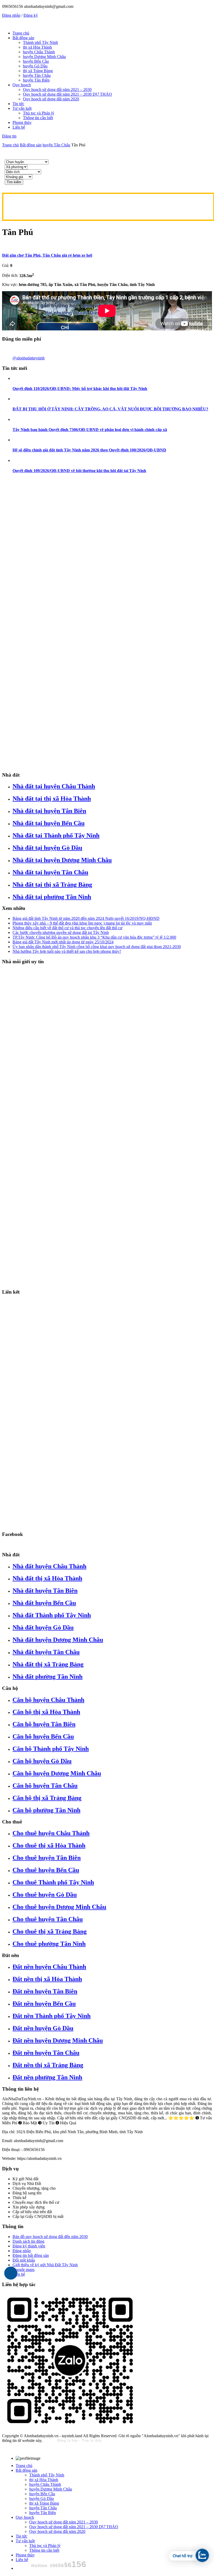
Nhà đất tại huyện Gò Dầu (47, 848)
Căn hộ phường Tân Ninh (46, 1810)
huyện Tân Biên (36, 80)
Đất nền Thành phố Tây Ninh (52, 2016)
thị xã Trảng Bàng (38, 71)
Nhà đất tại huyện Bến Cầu (49, 823)
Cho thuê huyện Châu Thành (51, 1833)
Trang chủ (21, 33)
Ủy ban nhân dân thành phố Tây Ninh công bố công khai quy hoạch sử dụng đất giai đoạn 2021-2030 (97, 947)
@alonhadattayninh (29, 358)
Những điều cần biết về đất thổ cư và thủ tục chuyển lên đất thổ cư (67, 928)
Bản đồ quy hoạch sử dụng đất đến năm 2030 (50, 2237)
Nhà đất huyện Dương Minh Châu (58, 1640)
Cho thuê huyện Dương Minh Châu (59, 1907)
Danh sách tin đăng (28, 2241)
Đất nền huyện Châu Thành (49, 1967)
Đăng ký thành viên (29, 2246)
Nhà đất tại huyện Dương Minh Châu (62, 860)
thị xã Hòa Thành (37, 47)
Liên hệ (19, 127)
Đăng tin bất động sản (31, 2255)
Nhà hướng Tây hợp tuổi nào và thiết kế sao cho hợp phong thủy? (67, 951)
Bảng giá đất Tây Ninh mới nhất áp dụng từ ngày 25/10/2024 (63, 942)
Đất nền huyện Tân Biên (45, 1991)
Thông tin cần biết (38, 118)
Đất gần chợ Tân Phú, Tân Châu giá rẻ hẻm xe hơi (47, 255)
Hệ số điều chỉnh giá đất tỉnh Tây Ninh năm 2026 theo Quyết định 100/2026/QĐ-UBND (89, 450)
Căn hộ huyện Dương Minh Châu (57, 1773)
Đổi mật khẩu (24, 2260)
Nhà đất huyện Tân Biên (45, 1591)
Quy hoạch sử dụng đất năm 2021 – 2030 (57, 90)
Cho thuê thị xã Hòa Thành (49, 1845)
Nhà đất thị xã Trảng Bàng (48, 1664)
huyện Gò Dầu (35, 66)
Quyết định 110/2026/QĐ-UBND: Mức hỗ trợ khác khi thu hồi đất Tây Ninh (80, 389)
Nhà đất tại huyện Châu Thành (54, 786)
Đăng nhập (11, 15)
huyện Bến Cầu (36, 61)
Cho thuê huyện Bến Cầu (46, 1870)
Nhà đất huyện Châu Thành (49, 1566)
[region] (107, 623)
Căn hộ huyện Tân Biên (44, 1724)
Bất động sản (23, 38)
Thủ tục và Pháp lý (39, 113)
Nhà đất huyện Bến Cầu (44, 1603)
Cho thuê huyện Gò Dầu (45, 1895)
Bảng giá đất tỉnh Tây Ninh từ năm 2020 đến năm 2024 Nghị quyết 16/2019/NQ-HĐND (86, 918)
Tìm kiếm (14, 182)
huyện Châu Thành (39, 52)
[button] (107, 1514)
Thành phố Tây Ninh (40, 42)
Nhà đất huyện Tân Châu (46, 1652)
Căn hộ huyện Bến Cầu (43, 1736)
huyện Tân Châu (37, 75)
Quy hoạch (22, 85)
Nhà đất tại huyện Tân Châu (50, 872)
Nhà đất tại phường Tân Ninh (52, 897)
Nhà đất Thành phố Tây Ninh (52, 1615)
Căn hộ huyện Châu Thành (48, 1700)
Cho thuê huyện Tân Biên (47, 1858)
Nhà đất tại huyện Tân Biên (49, 811)
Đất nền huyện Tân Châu (46, 2053)
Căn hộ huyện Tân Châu (45, 1786)
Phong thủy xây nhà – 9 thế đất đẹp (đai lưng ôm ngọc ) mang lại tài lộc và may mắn (82, 923)
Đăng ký (31, 15)
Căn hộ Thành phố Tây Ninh (51, 1749)
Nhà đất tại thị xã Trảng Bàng (52, 885)
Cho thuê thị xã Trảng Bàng (50, 1931)
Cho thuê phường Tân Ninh (49, 1944)
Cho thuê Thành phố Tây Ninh (53, 1882)
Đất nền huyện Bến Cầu (44, 2004)
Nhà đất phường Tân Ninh (47, 1677)
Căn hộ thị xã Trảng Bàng (47, 1798)
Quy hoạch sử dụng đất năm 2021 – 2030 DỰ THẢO (67, 94)
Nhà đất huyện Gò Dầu (43, 1627)
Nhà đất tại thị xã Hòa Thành (52, 799)
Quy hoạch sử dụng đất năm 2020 (51, 99)
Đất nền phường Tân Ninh (47, 2077)
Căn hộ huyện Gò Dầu (42, 1761)
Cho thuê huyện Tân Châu (48, 1919)
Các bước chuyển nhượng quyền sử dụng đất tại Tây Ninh (61, 933)
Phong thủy (22, 122)
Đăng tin (9, 136)
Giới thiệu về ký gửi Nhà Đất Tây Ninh (45, 2265)
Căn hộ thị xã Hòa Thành (46, 1712)
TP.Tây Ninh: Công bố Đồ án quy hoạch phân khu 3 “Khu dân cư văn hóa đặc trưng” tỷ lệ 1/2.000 (94, 937)
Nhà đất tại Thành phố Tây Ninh (56, 835)
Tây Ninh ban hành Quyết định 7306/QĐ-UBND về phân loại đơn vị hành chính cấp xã (90, 430)
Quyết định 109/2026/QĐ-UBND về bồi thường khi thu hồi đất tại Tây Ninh (79, 471)
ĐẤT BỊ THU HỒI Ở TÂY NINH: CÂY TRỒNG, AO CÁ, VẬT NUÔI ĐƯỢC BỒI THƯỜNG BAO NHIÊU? (110, 409)
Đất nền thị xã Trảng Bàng (48, 2065)
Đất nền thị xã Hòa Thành (47, 1979)
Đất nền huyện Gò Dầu (43, 2028)
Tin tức (18, 104)
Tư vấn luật (22, 108)
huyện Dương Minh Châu (44, 57)
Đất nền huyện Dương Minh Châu (58, 2040)
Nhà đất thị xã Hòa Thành (47, 1578)
